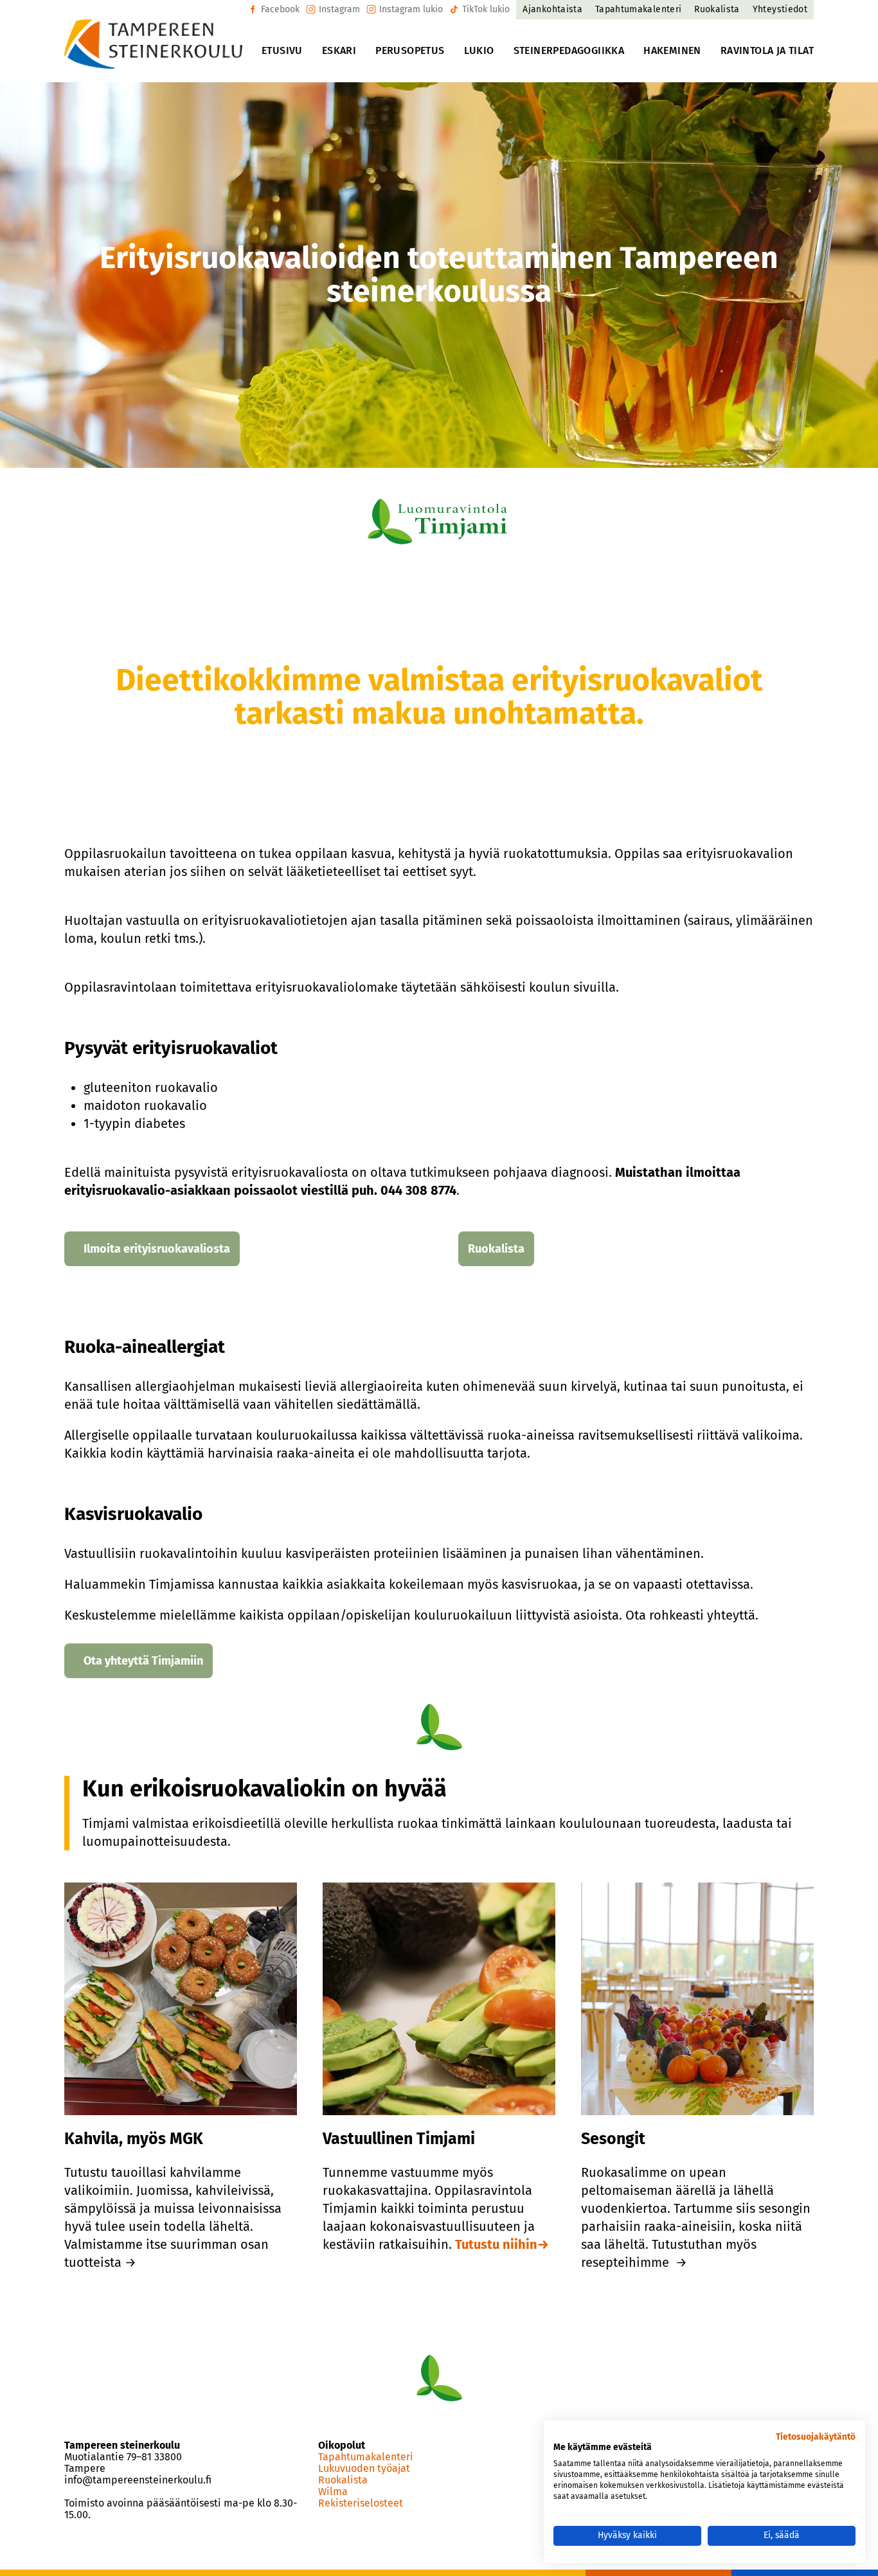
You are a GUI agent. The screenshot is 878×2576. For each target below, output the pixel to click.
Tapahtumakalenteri (366, 2457)
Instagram (339, 9)
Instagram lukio (411, 9)
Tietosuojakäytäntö (816, 2437)
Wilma (333, 2492)
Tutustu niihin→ (502, 2244)
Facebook (280, 9)
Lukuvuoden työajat (364, 2469)
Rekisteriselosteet (361, 2503)
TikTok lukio (486, 9)
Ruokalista (343, 2480)
